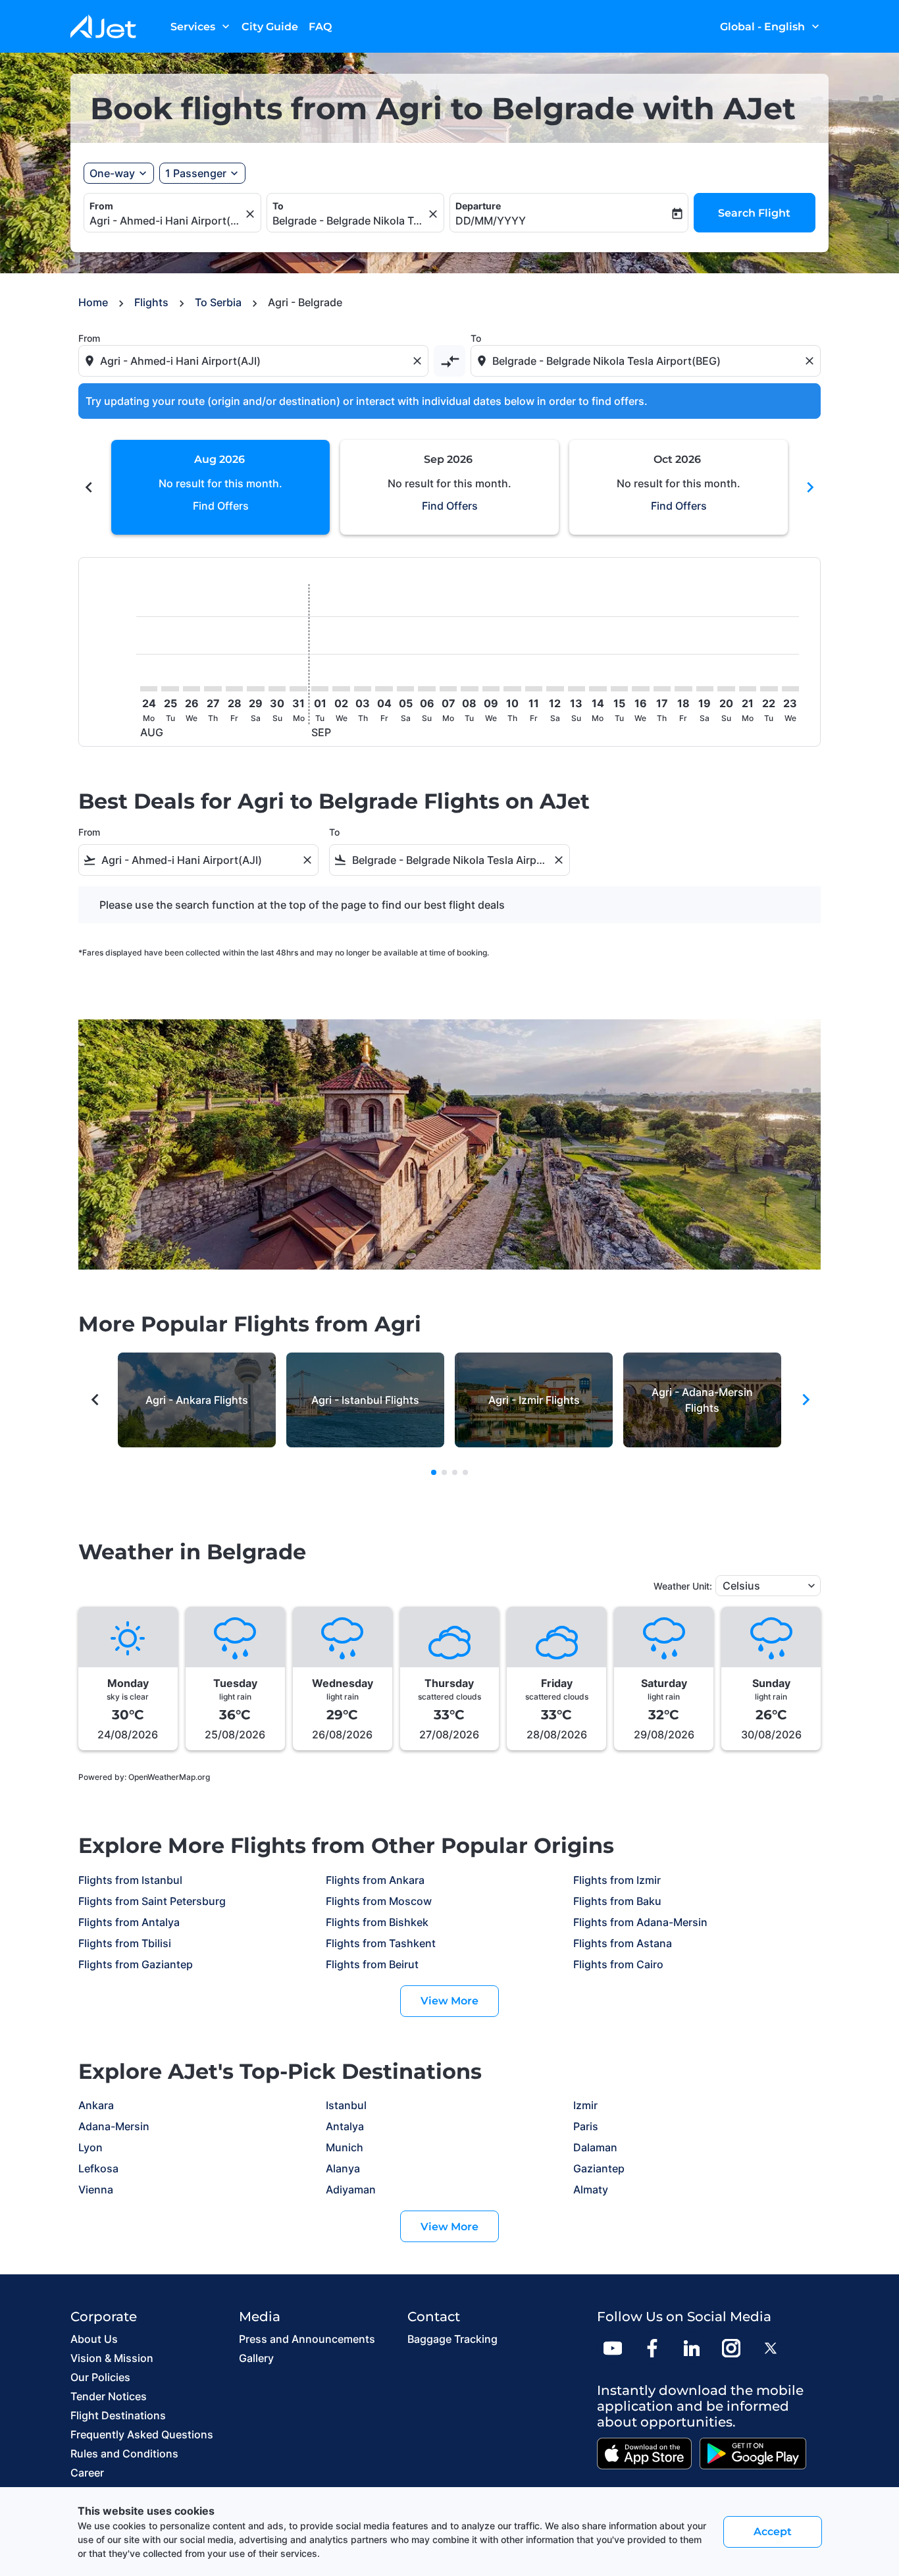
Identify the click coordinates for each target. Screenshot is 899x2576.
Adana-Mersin (114, 2126)
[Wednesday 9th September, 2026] (491, 689)
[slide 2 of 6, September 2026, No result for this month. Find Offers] (449, 487)
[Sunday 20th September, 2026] (726, 689)
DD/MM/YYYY (491, 221)
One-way (112, 173)
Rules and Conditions (124, 2454)
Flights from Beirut (372, 1964)
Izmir (585, 2105)
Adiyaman (351, 2189)
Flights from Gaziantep (136, 1964)
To (278, 206)
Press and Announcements (307, 2339)
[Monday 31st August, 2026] (298, 689)
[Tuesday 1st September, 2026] (320, 689)
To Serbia (218, 302)
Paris (586, 2126)
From (101, 206)
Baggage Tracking (452, 2339)
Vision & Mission (112, 2358)
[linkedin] (692, 2348)
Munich (345, 2147)
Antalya (345, 2126)
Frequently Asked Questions (142, 2434)
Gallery (256, 2358)
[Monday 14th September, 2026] (598, 689)
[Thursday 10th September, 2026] (512, 689)
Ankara (96, 2105)
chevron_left (89, 487)
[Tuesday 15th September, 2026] (619, 689)
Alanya (343, 2168)
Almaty (591, 2189)
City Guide (270, 27)
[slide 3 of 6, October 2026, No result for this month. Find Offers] (679, 487)
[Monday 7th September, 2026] (448, 689)
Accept (773, 2532)
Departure (478, 206)
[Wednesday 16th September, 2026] (640, 689)
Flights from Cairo (618, 1964)
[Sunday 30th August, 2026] (277, 689)
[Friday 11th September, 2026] (534, 689)
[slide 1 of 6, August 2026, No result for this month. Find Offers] (220, 487)
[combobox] (166, 221)
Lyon (90, 2147)
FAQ (320, 27)
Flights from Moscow (379, 1901)
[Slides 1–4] (434, 1472)
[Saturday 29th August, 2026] (255, 689)
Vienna (96, 2189)
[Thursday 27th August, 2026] (213, 689)
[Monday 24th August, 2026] (149, 689)
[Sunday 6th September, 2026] (426, 689)
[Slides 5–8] (444, 1472)
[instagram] (731, 2348)
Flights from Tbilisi (125, 1943)
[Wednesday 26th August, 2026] (192, 689)
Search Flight (754, 213)
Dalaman (595, 2147)
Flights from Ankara (375, 1880)
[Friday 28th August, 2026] (234, 689)
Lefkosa (98, 2168)
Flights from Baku (617, 1901)
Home (93, 302)
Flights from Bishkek (377, 1922)
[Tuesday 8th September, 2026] (469, 689)
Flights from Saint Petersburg (152, 1901)
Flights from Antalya (129, 1922)
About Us (94, 2339)
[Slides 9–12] (455, 1472)
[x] (771, 2348)
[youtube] (613, 2348)
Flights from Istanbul (130, 1880)
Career (87, 2473)
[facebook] (652, 2348)
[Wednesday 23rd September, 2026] (790, 689)
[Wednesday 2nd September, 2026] (341, 689)
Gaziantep (599, 2168)
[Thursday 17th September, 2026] (662, 689)
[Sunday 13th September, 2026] (577, 689)
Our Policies (100, 2377)
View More (449, 2001)
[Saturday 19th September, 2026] (705, 689)
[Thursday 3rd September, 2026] (363, 689)
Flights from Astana (623, 1943)
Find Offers (221, 506)
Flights (151, 302)
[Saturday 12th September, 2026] (555, 689)
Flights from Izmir (617, 1880)
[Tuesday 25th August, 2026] (170, 689)
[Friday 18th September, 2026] (683, 689)
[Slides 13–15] (465, 1472)
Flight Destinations (118, 2415)
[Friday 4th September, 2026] (384, 689)
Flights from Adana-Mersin (640, 1922)
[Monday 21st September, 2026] (748, 689)
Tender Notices (109, 2396)
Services (201, 26)
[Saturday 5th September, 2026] (405, 689)
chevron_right (810, 487)
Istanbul (346, 2105)
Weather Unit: (683, 1586)
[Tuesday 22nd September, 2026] (769, 689)
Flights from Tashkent (381, 1943)
